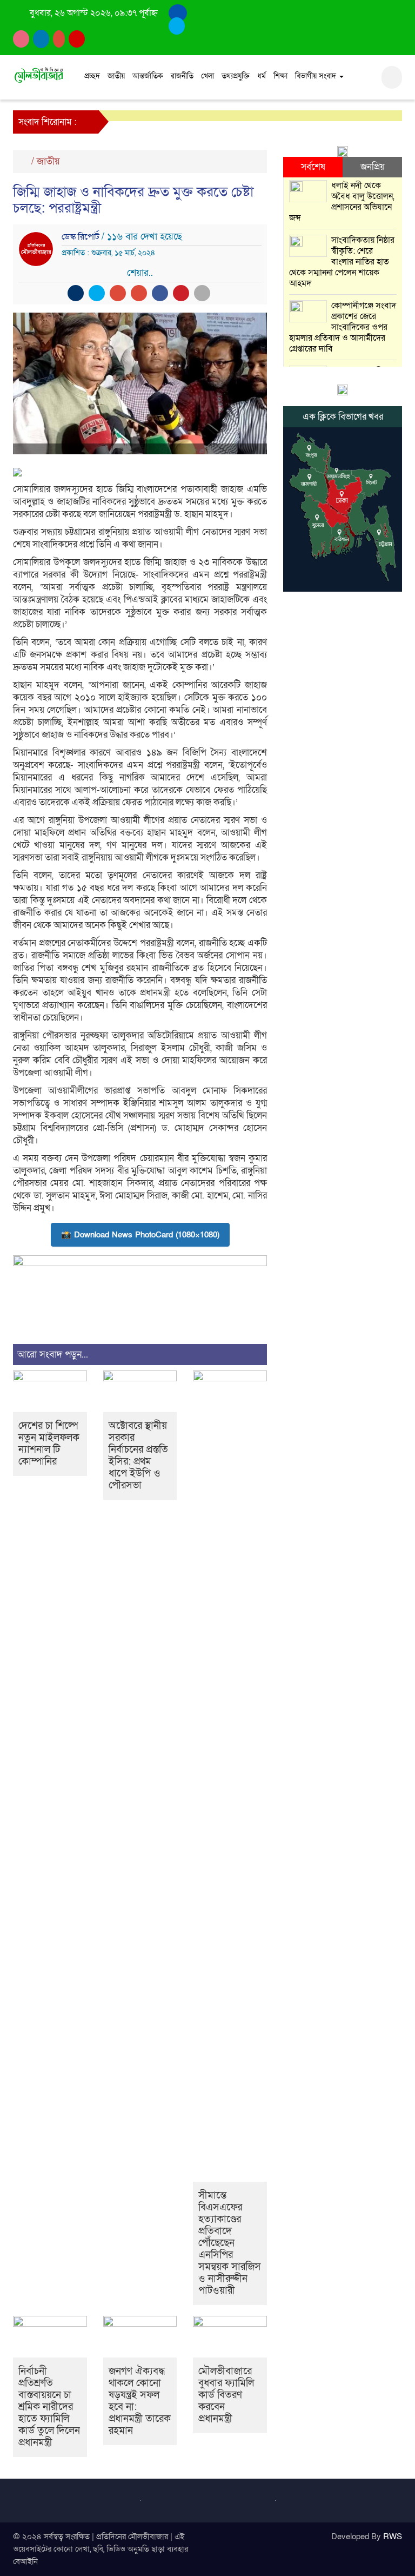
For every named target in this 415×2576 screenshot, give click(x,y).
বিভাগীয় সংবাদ (317, 76)
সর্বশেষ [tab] (313, 167)
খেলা (207, 76)
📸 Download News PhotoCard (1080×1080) (140, 1235)
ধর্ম (262, 76)
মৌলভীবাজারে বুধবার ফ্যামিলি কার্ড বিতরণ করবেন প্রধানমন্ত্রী (226, 2395)
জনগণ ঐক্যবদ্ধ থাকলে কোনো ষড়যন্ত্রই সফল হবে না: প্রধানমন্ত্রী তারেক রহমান (140, 2401)
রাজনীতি (182, 76)
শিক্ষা (280, 76)
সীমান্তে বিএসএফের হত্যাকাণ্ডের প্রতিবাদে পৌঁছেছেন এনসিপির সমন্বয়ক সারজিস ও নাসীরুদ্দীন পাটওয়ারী (230, 2243)
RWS (393, 2537)
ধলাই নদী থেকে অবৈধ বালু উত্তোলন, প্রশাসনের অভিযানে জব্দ (342, 202)
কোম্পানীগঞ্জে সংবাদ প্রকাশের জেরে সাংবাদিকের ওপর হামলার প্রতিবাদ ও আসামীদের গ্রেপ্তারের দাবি (343, 327)
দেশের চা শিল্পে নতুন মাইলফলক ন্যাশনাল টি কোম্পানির (49, 1444)
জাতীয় (116, 76)
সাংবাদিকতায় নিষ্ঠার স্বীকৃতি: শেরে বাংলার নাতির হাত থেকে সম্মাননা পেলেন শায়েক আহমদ (342, 262)
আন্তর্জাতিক (148, 76)
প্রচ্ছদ (92, 76)
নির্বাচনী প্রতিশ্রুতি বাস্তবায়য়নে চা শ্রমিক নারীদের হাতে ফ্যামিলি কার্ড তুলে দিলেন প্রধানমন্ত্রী (49, 2407)
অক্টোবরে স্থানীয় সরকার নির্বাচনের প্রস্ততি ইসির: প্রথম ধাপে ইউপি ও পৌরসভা (138, 1456)
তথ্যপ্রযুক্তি (236, 76)
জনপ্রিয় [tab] (373, 167)
